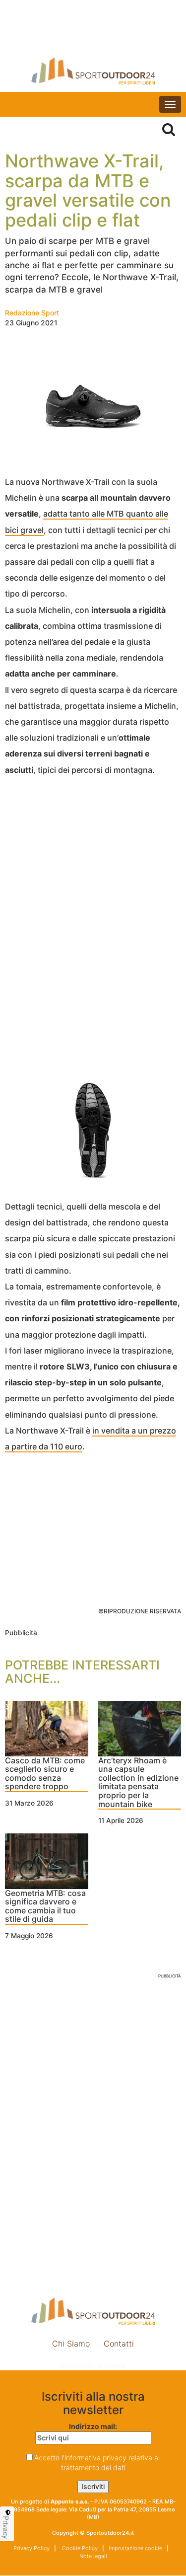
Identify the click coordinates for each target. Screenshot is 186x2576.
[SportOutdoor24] (93, 71)
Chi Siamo (71, 2344)
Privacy (6, 2527)
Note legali (93, 2556)
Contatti (119, 2344)
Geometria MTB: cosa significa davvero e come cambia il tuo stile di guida (45, 1907)
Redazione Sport (32, 313)
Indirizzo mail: (93, 2426)
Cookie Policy (79, 2548)
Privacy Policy (31, 2548)
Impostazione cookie (93, 2365)
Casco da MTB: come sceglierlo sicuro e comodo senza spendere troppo (45, 1774)
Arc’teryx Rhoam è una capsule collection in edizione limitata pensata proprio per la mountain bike (138, 1783)
